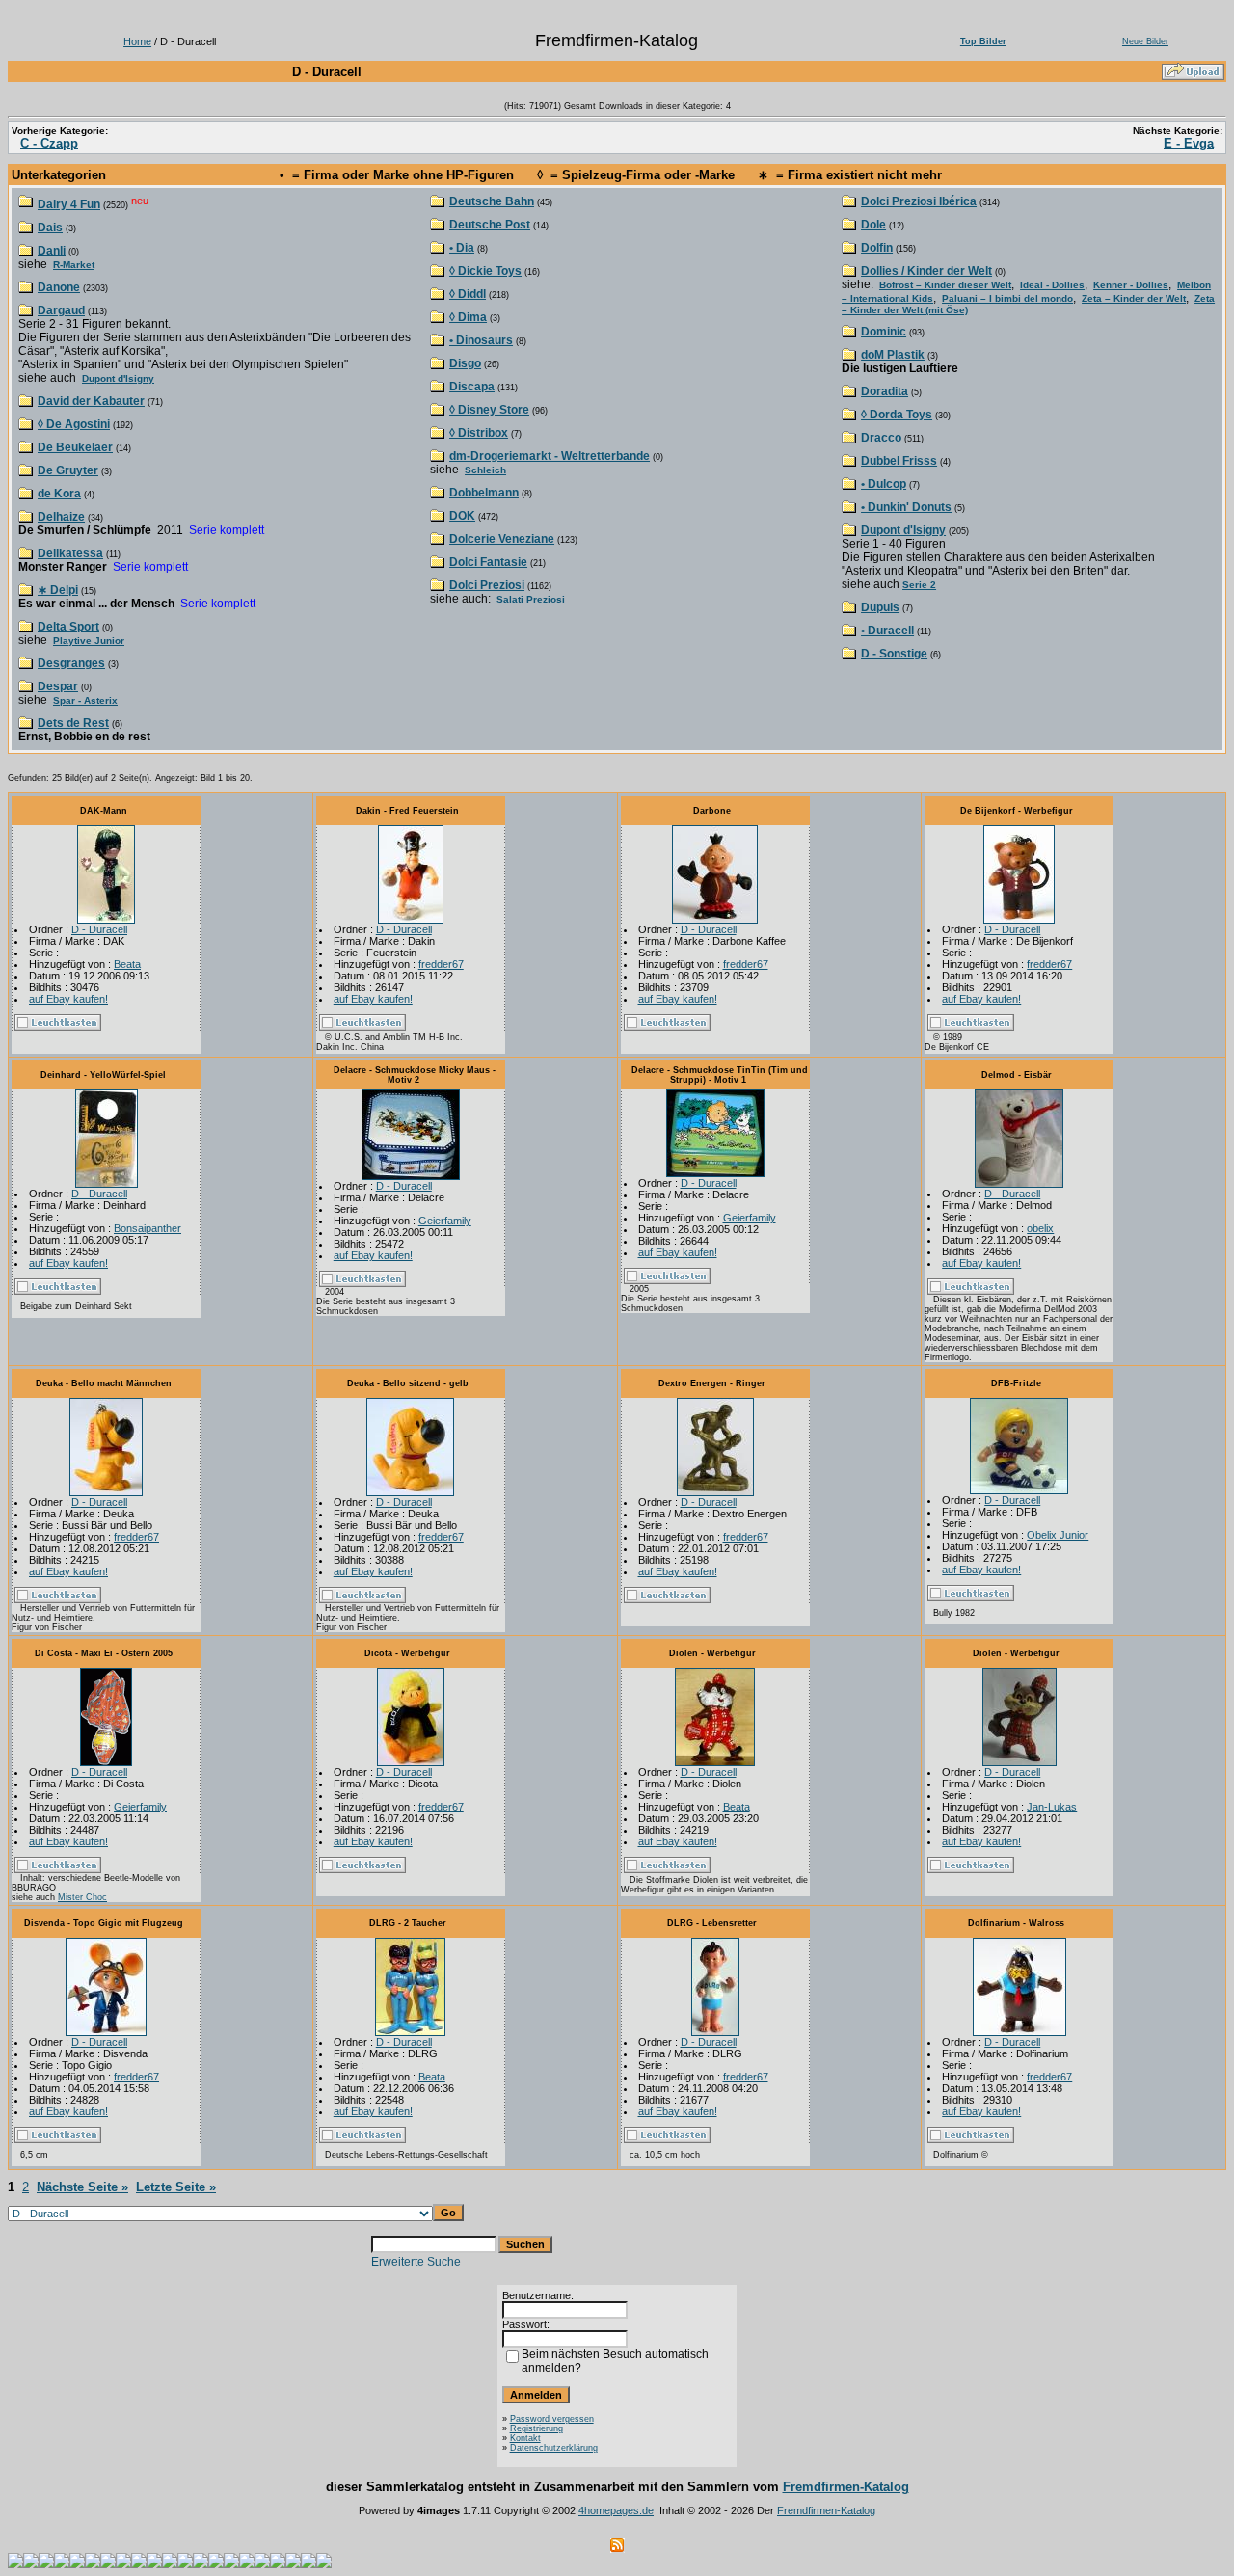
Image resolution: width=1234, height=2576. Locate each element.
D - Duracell (99, 929)
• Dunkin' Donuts (906, 507)
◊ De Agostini (74, 424)
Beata (127, 964)
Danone (59, 287)
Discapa (472, 387)
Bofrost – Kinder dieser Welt (945, 285)
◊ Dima (468, 317)
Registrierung (537, 2428)
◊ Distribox (479, 433)
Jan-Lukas (1052, 1807)
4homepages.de (616, 2510)
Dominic (884, 332)
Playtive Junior (89, 641)
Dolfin (877, 248)
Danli (52, 251)
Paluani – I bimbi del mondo (1007, 298)
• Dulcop (884, 484)
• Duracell (887, 631)
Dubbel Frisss (899, 461)
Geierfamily (445, 1221)
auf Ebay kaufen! (68, 999)
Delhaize (61, 517)
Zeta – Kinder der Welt (1134, 298)
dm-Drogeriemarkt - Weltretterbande (550, 456)
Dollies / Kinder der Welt (926, 271)
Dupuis (880, 607)
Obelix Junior (1058, 1535)
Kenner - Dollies (1131, 285)
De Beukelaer (75, 447)
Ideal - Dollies (1052, 285)
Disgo (465, 363)
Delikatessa (70, 553)
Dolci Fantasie (488, 562)
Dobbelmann (484, 493)
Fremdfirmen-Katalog (846, 2487)
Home (137, 41)
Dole (873, 225)
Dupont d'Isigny (118, 378)
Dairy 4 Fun (69, 204)
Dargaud (61, 310)
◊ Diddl (468, 294)
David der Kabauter (91, 401)
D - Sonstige (894, 654)
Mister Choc (82, 1897)
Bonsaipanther (148, 1228)
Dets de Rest (73, 723)
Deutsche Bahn (492, 201)
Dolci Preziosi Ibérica (919, 201)
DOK (462, 516)
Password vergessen (552, 2419)
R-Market (74, 265)
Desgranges (71, 663)
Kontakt (525, 2438)
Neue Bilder (1145, 41)
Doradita (885, 391)
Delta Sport (68, 627)
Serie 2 (919, 585)
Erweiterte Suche (416, 2262)
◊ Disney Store (489, 410)
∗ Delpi (58, 590)
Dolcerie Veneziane (502, 539)
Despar (58, 686)
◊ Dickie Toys (485, 271)
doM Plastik (893, 355)
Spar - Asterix (85, 700)
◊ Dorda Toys (897, 415)
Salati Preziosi (531, 599)
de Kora (59, 494)
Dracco (881, 438)
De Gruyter (68, 470)
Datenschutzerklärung (554, 2448)
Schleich (485, 470)
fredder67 (441, 964)
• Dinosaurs (481, 340)
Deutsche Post (490, 225)
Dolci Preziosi (487, 585)
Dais (50, 228)
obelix (1040, 1228)
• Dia (462, 248)
